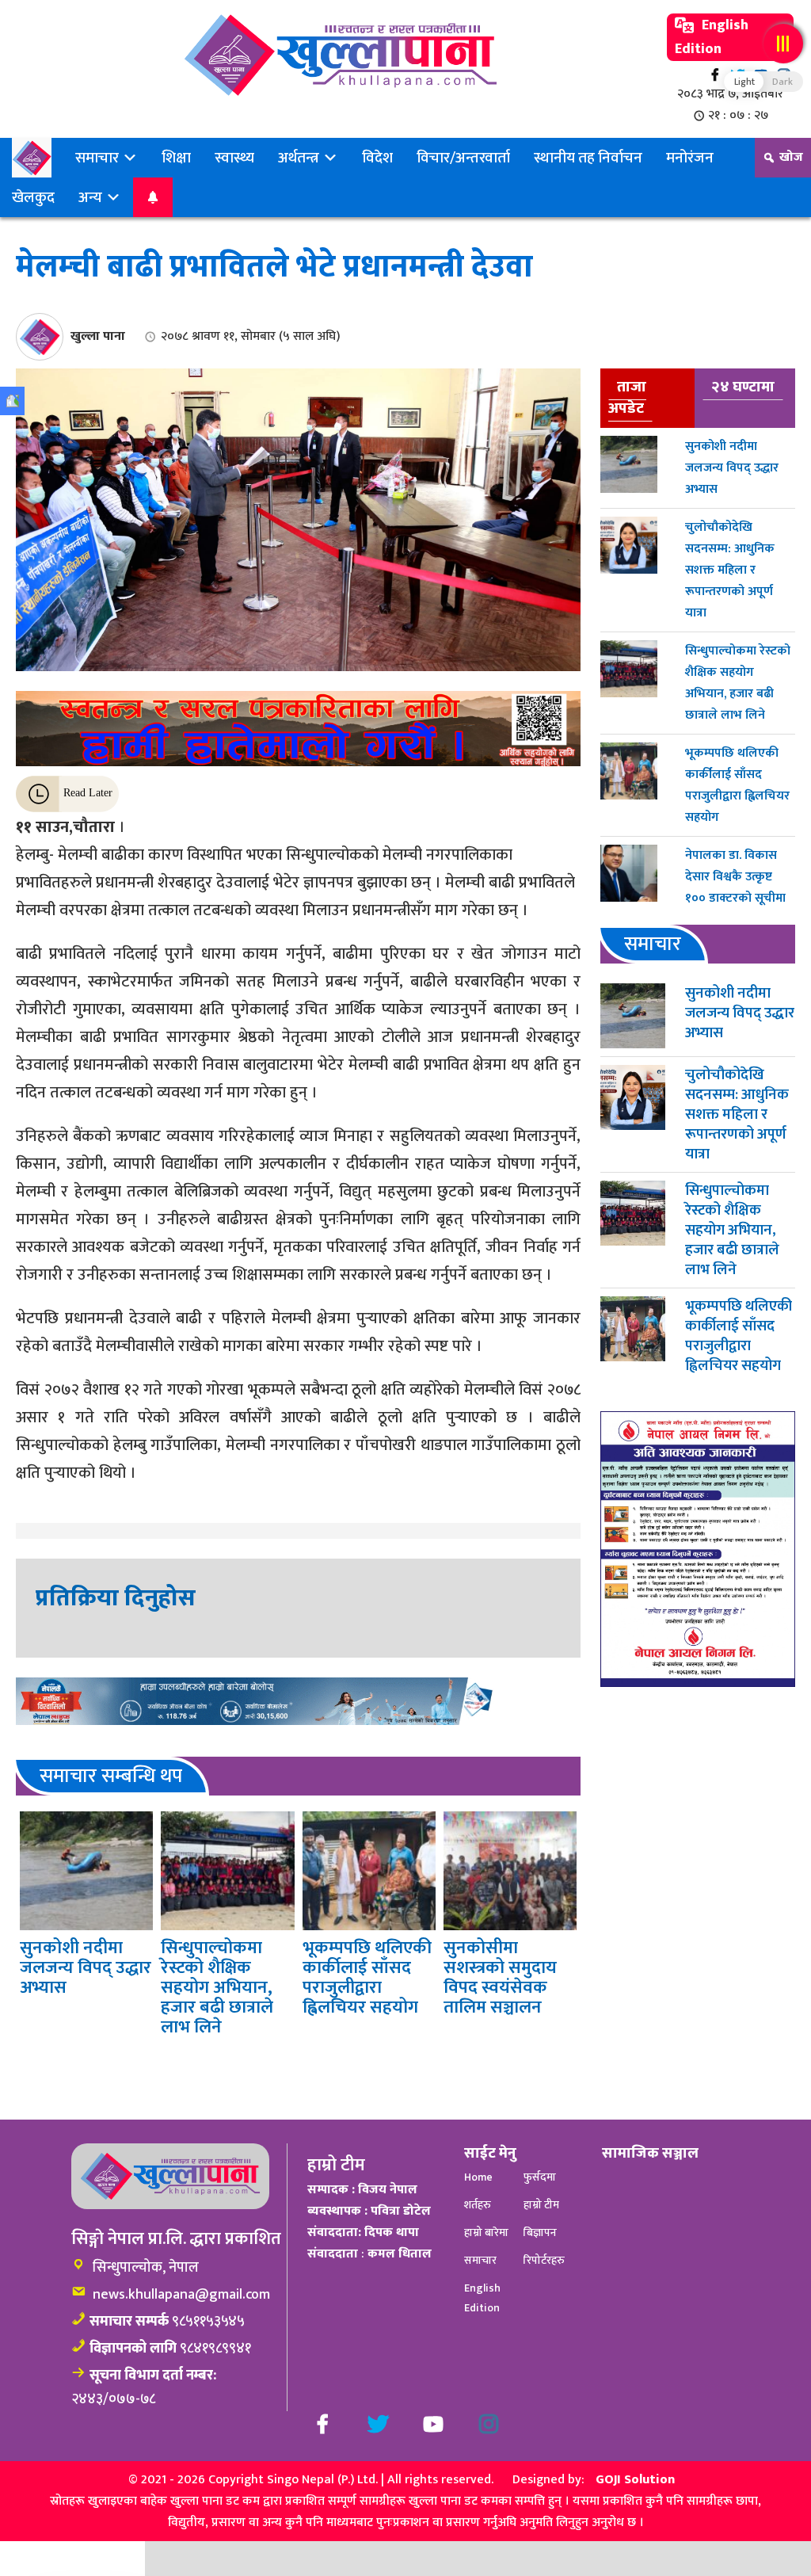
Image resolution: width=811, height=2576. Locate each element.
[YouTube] (433, 2424)
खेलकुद (33, 197)
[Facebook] (715, 75)
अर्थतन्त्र (300, 158)
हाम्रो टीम (541, 2205)
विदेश (377, 158)
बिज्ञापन (540, 2233)
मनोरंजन (690, 158)
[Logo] (341, 55)
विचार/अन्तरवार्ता (463, 158)
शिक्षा (176, 158)
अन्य (92, 197)
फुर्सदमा (540, 2177)
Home (478, 2177)
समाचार (99, 158)
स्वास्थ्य (234, 158)
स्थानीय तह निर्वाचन (588, 158)
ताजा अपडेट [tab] (627, 397)
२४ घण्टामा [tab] (743, 387)
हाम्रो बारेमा (486, 2233)
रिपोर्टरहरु (544, 2260)
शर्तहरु (478, 2205)
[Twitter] (378, 2424)
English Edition (712, 37)
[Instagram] (489, 2424)
